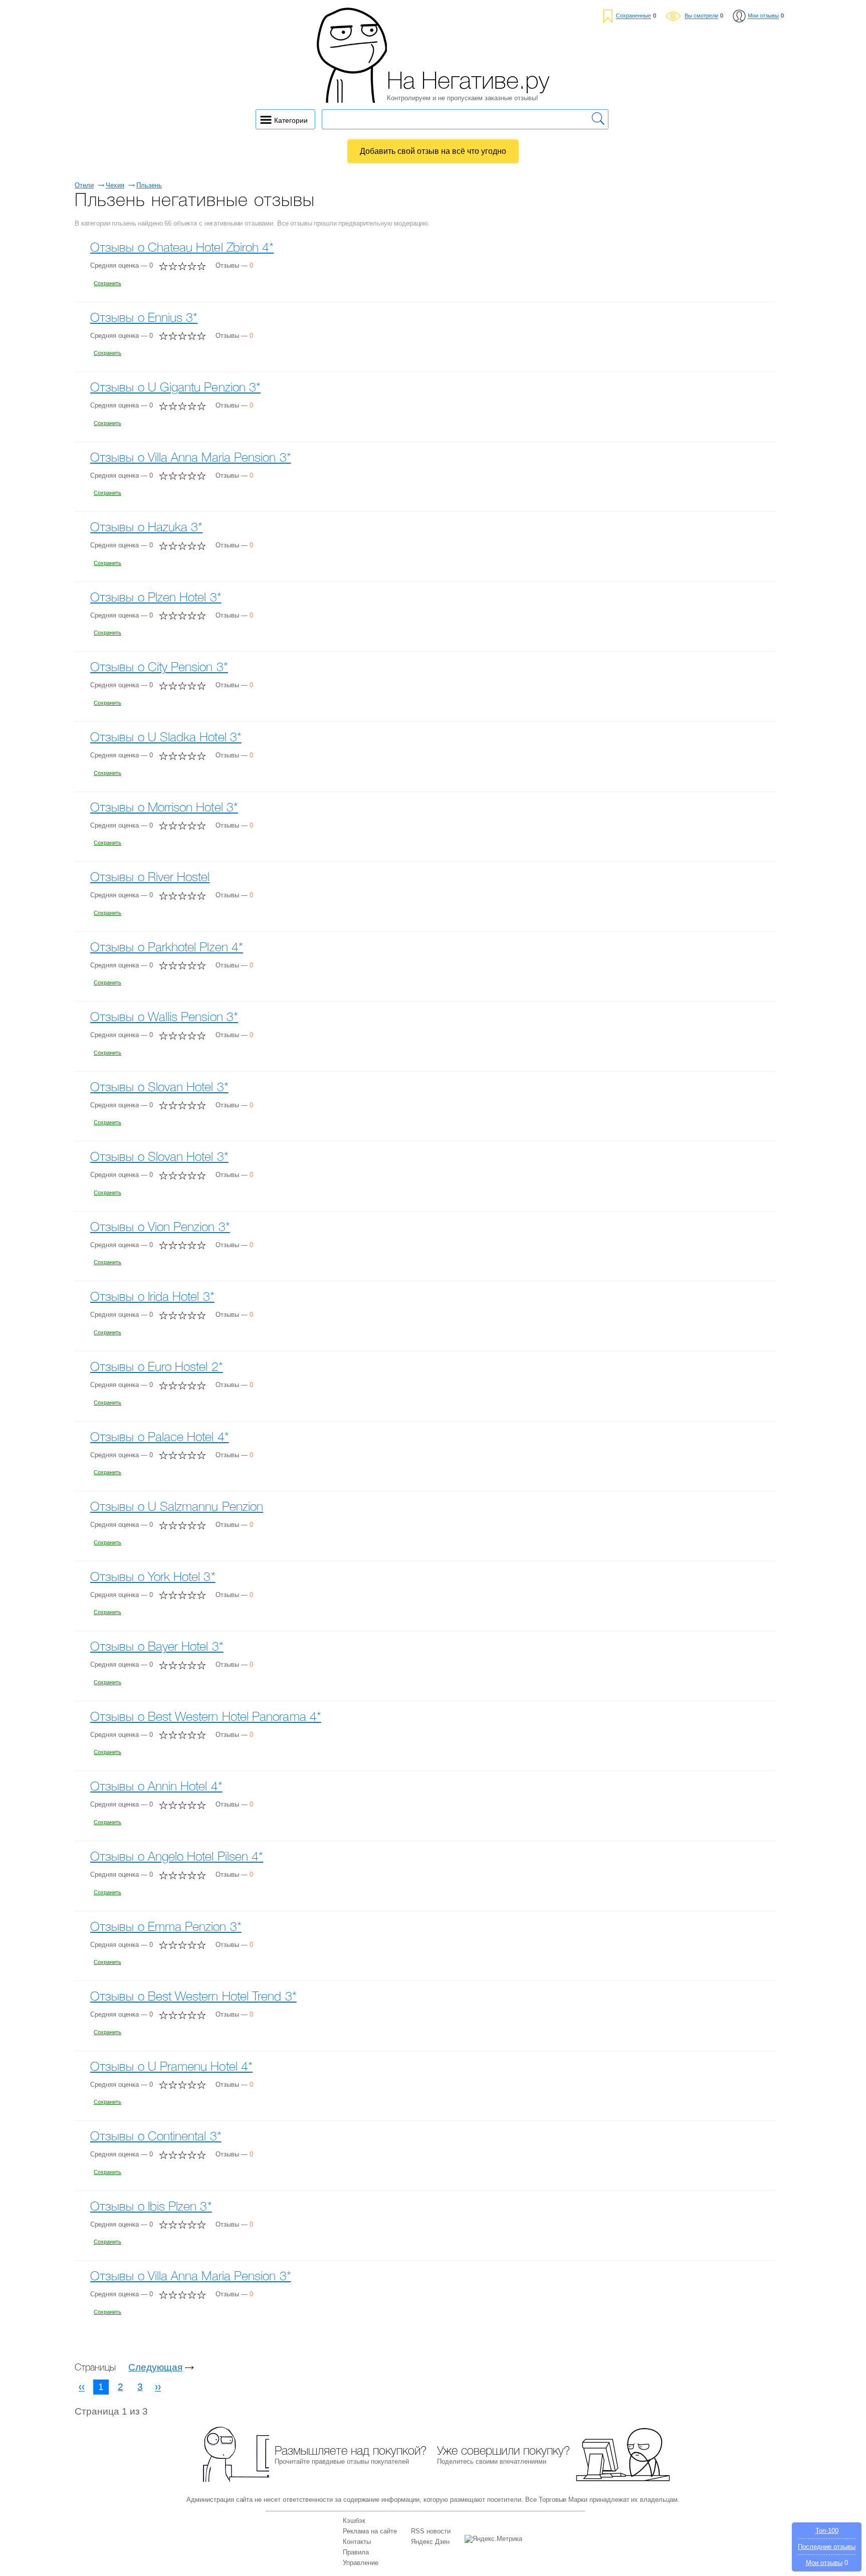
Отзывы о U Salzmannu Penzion (177, 1508)
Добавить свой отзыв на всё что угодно (433, 151)
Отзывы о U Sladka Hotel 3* (166, 738)
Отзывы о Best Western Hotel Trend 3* (193, 1997)
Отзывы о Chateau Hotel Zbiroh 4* (182, 248)
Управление (361, 2563)
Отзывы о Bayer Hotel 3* (157, 1647)
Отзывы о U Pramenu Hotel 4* (171, 2067)
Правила (356, 2552)
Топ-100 (827, 2531)
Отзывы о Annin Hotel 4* (156, 1787)
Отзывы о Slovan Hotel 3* (159, 1088)
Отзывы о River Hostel (150, 878)
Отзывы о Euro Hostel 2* (157, 1368)
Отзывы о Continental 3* (156, 2137)
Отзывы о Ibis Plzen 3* (151, 2207)
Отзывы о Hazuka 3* (146, 528)
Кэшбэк (354, 2521)
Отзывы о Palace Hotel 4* (160, 1438)
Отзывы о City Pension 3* (159, 668)
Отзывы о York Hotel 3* (153, 1578)
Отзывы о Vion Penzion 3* (160, 1228)
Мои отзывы (824, 2563)
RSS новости (431, 2531)
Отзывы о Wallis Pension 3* (164, 1018)
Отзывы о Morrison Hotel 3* (164, 808)
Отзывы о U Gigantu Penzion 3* (175, 388)
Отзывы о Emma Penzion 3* (166, 1928)
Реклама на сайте (370, 2531)
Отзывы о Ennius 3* (144, 319)
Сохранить (107, 283)
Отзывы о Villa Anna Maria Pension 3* (191, 458)
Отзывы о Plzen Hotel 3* (156, 598)
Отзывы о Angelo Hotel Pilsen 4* (177, 1857)
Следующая (155, 2367)
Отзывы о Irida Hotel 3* (152, 1298)
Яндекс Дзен (430, 2542)
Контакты (357, 2542)
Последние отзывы (827, 2547)
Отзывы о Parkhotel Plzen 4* (167, 948)
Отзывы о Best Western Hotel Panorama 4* (206, 1718)
